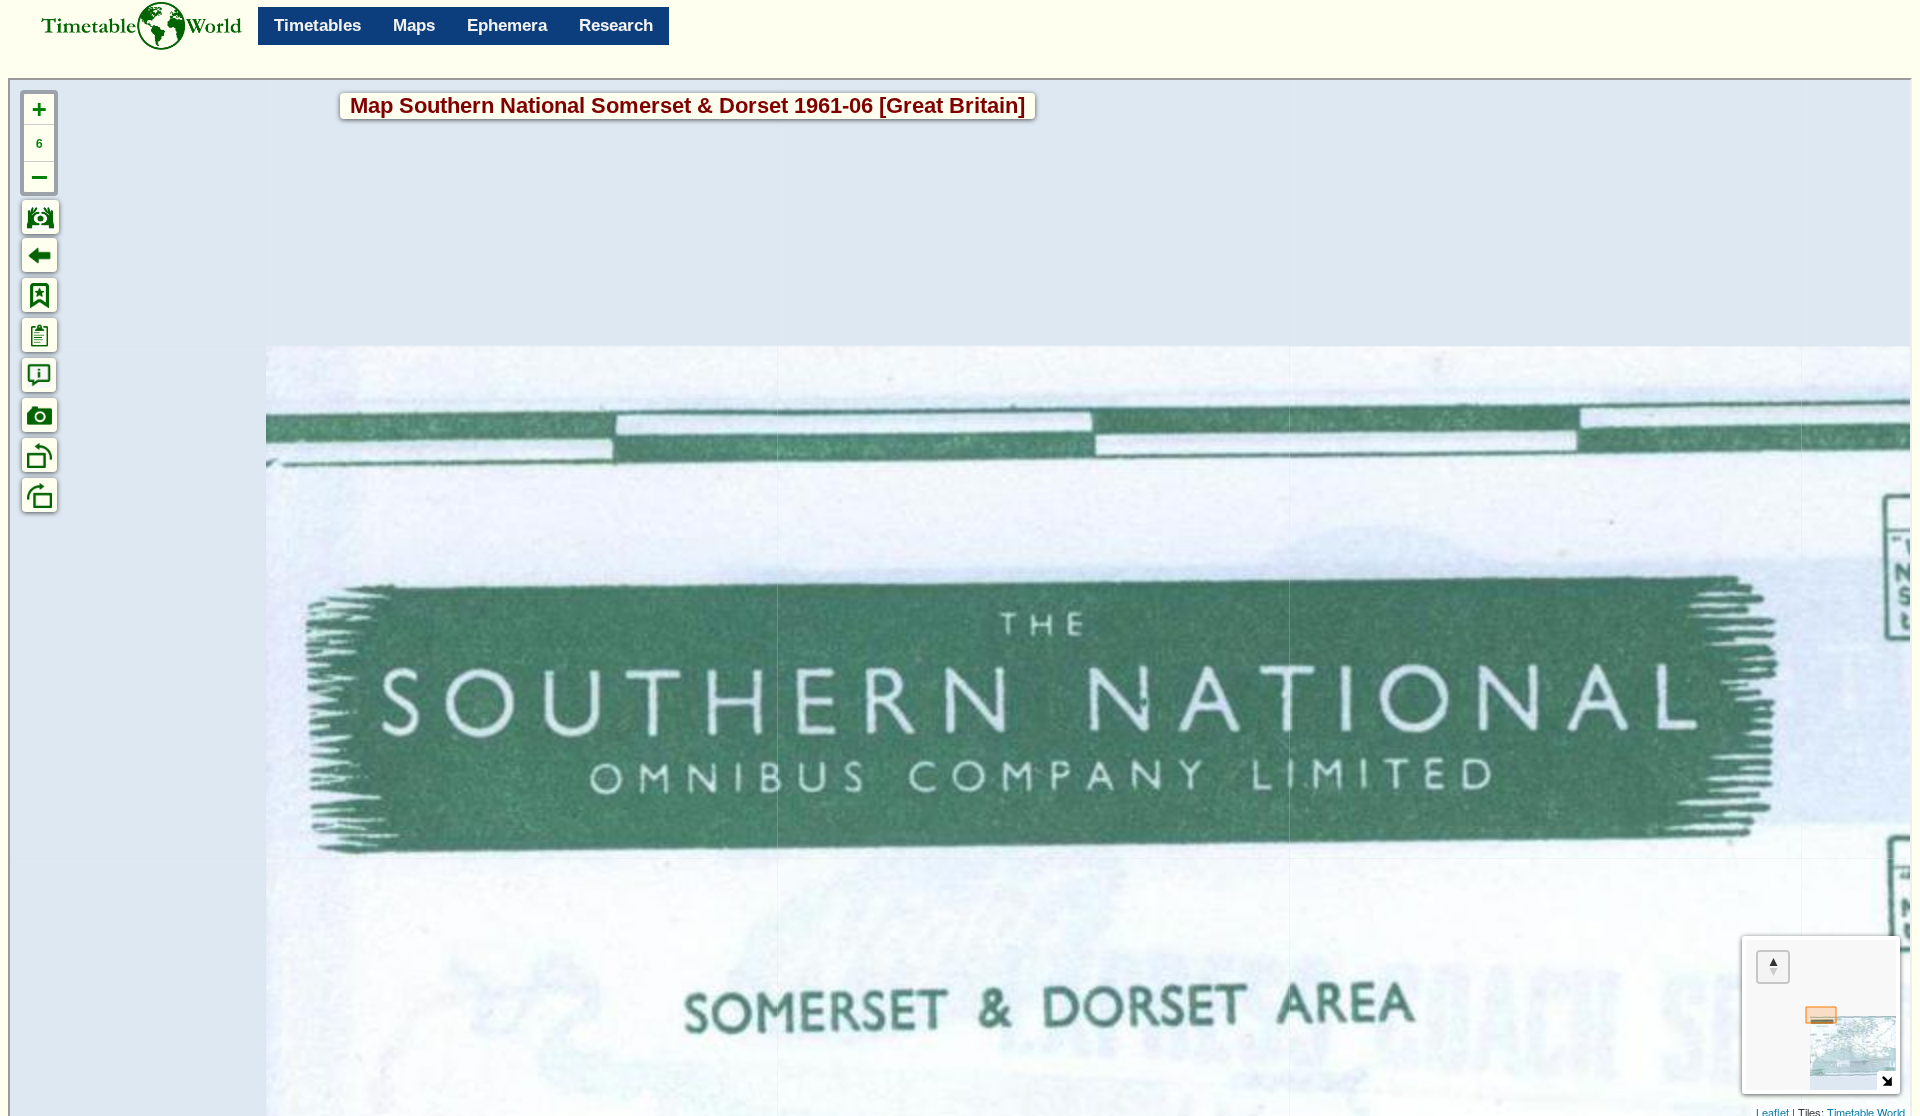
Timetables (317, 25)
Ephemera (507, 25)
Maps (414, 25)
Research (616, 25)
